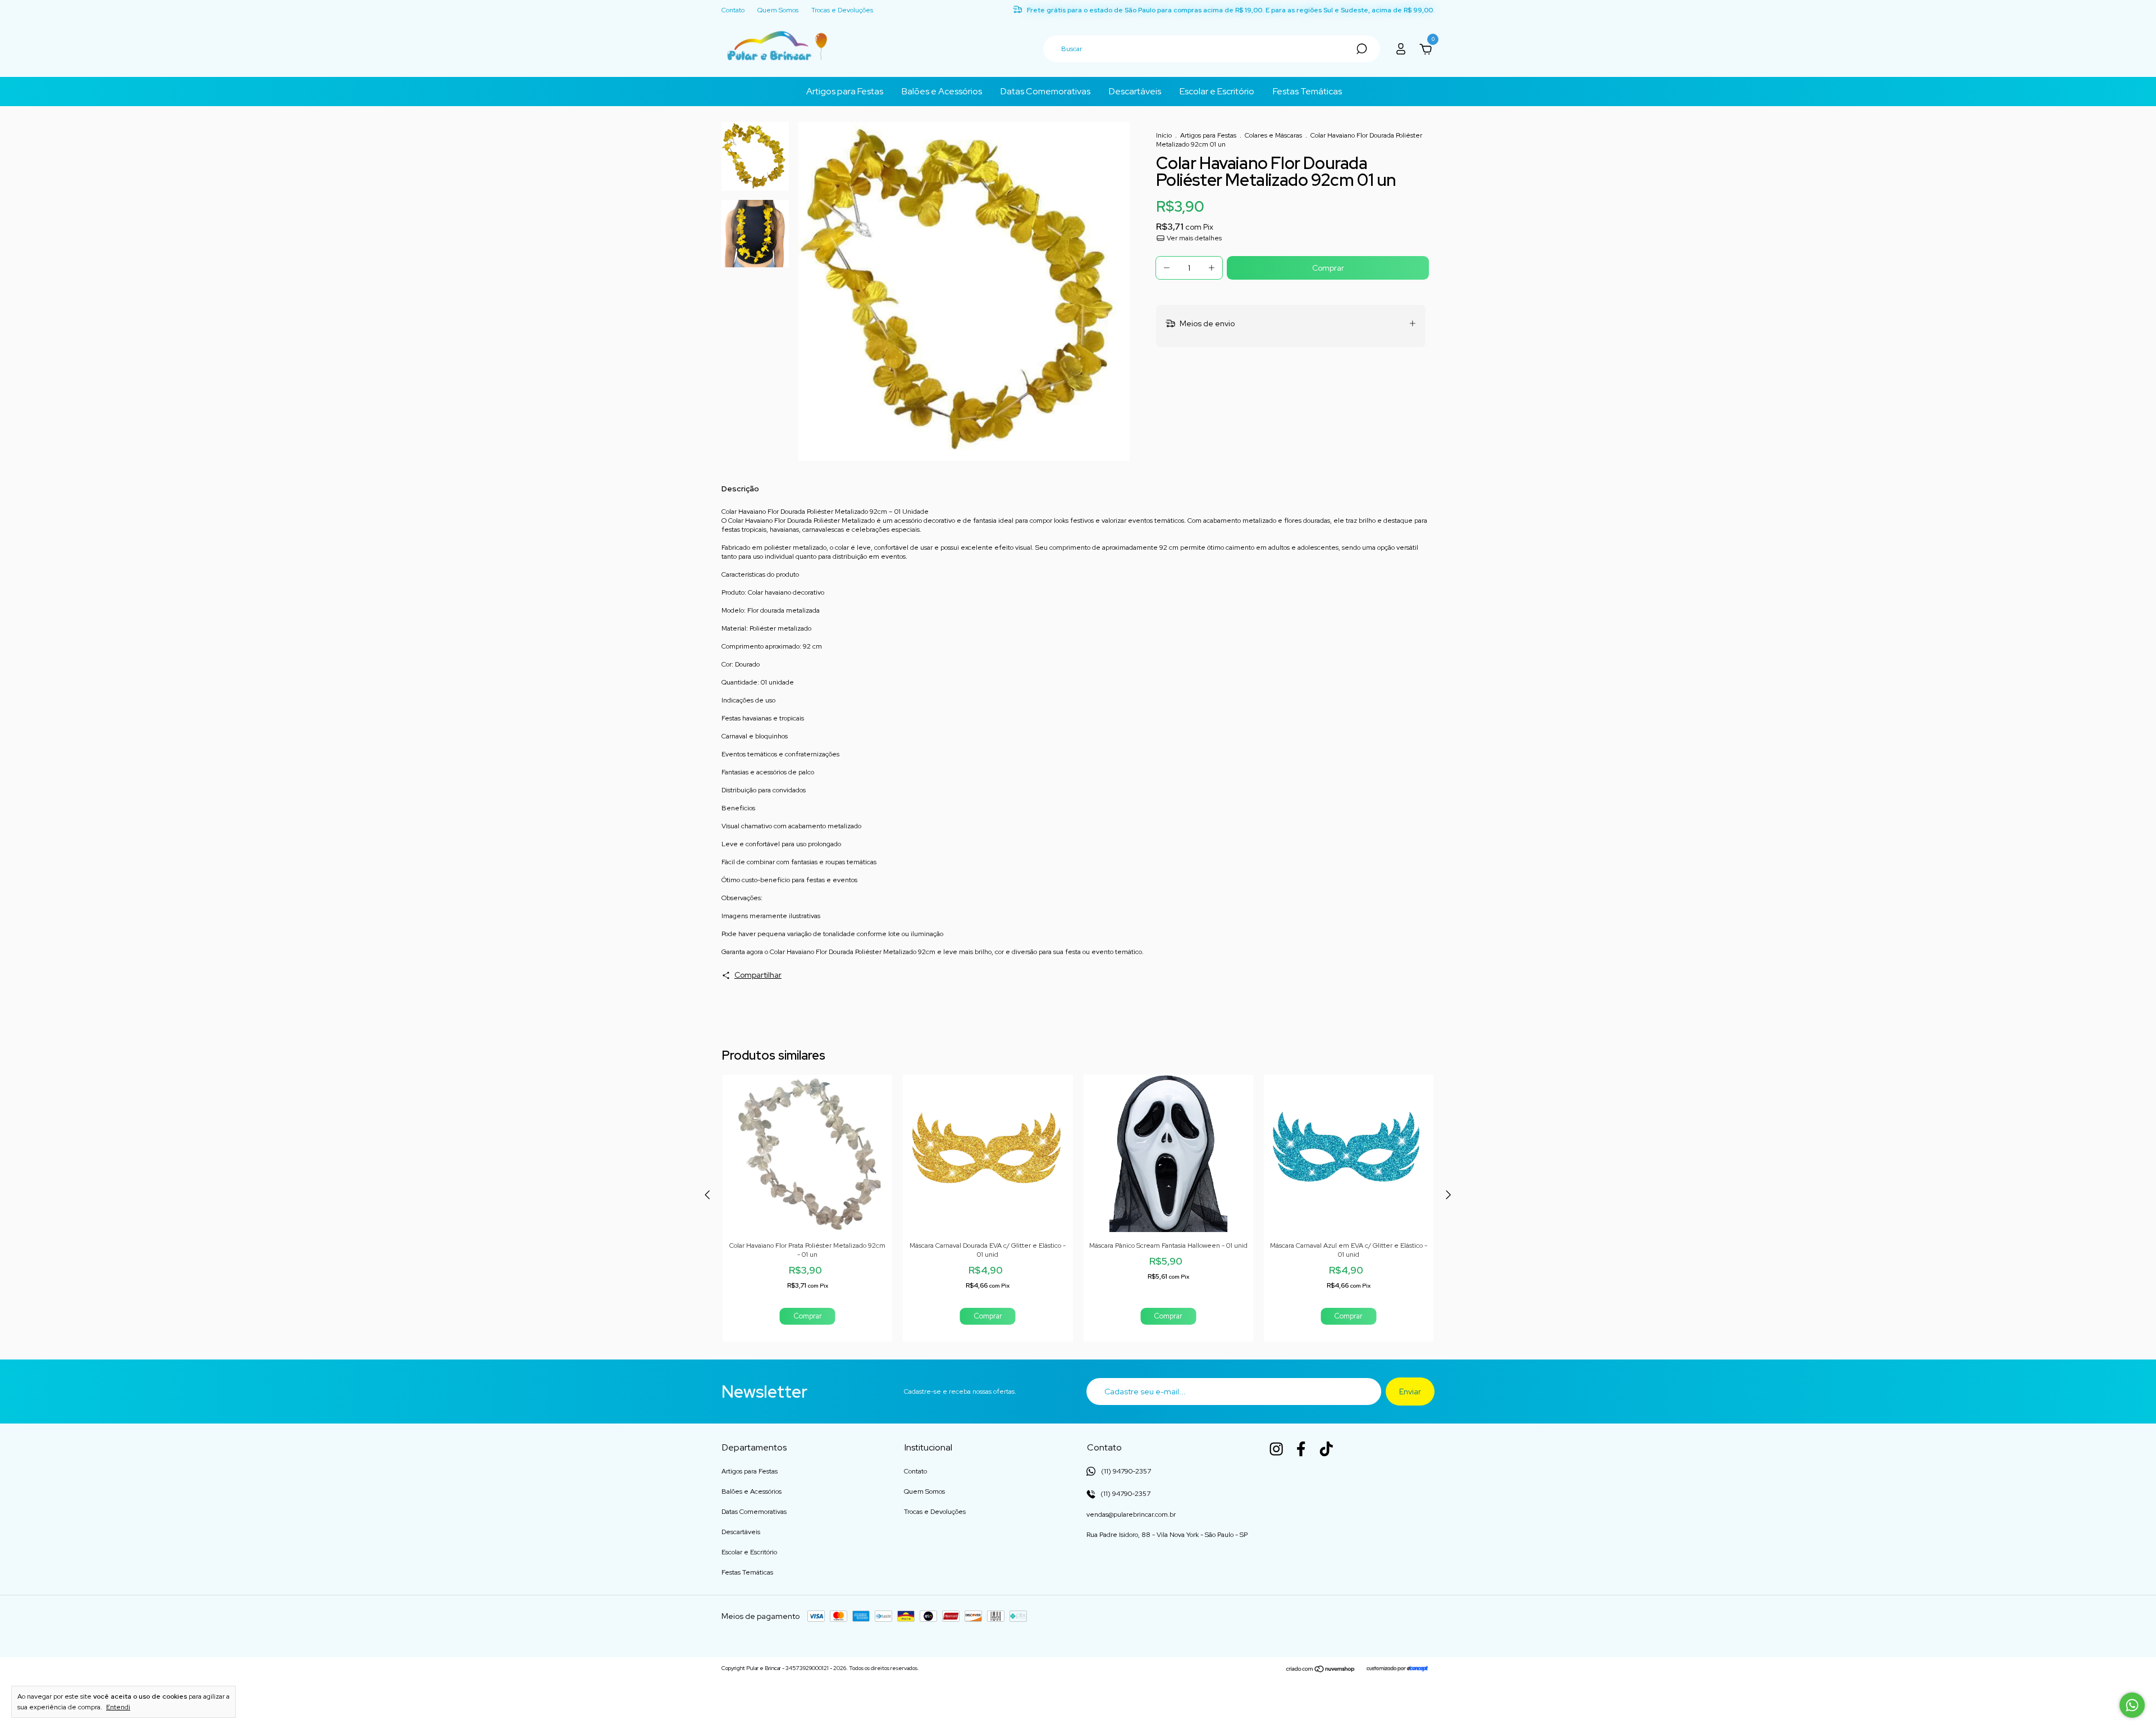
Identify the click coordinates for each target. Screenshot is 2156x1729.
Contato (733, 11)
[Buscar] (1361, 49)
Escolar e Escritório (1217, 91)
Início (1164, 135)
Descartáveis (1135, 91)
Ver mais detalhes (1193, 238)
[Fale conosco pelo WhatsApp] (2132, 1705)
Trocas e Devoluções (842, 11)
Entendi (118, 1707)
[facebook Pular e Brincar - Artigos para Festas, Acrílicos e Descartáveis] (1301, 1449)
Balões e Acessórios (942, 91)
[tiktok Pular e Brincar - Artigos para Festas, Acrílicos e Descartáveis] (1326, 1449)
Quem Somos (778, 11)
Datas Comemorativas (1045, 91)
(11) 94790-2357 (1125, 1494)
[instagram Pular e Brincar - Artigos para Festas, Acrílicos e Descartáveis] (1276, 1449)
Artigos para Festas (845, 91)
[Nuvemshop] (1321, 1669)
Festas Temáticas (1307, 91)
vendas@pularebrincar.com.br (1131, 1514)
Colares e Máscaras (1273, 135)
